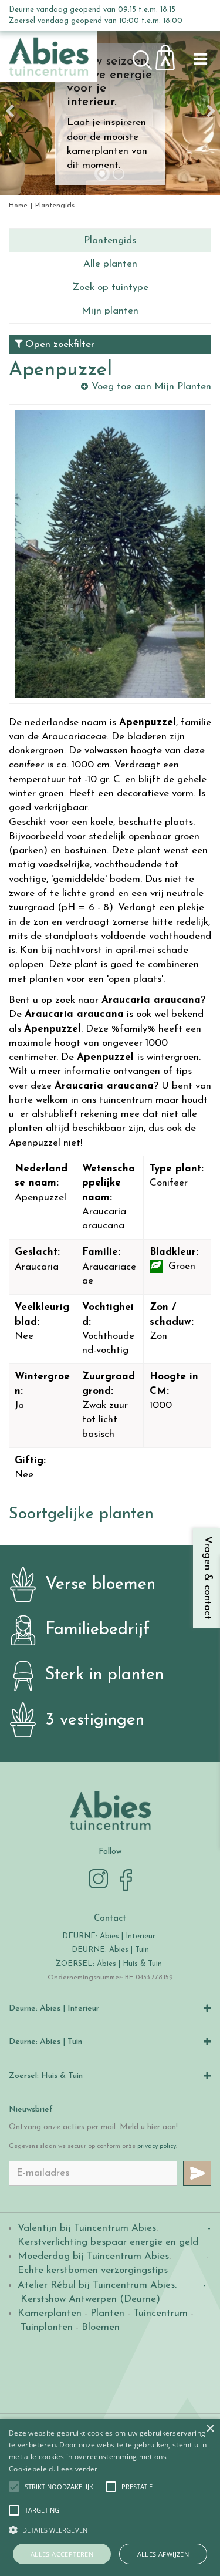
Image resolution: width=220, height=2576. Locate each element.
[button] (59, 2487)
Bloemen (101, 2327)
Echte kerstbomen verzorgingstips (93, 2270)
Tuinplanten (47, 2327)
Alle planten (110, 264)
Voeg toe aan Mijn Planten (151, 387)
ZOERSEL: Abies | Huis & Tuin (110, 1964)
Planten (107, 2313)
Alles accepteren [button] (62, 2554)
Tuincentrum (160, 2313)
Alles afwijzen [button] (163, 2554)
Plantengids (110, 240)
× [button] (210, 2429)
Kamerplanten (50, 2313)
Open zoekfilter (58, 344)
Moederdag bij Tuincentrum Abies (93, 2256)
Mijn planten (110, 311)
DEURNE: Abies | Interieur (109, 1936)
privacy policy (157, 2146)
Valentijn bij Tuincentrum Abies (87, 2228)
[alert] (110, 2497)
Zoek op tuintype (110, 287)
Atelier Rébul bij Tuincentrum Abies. (97, 2285)
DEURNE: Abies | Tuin (110, 1950)
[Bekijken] (172, 54)
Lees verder (77, 2469)
